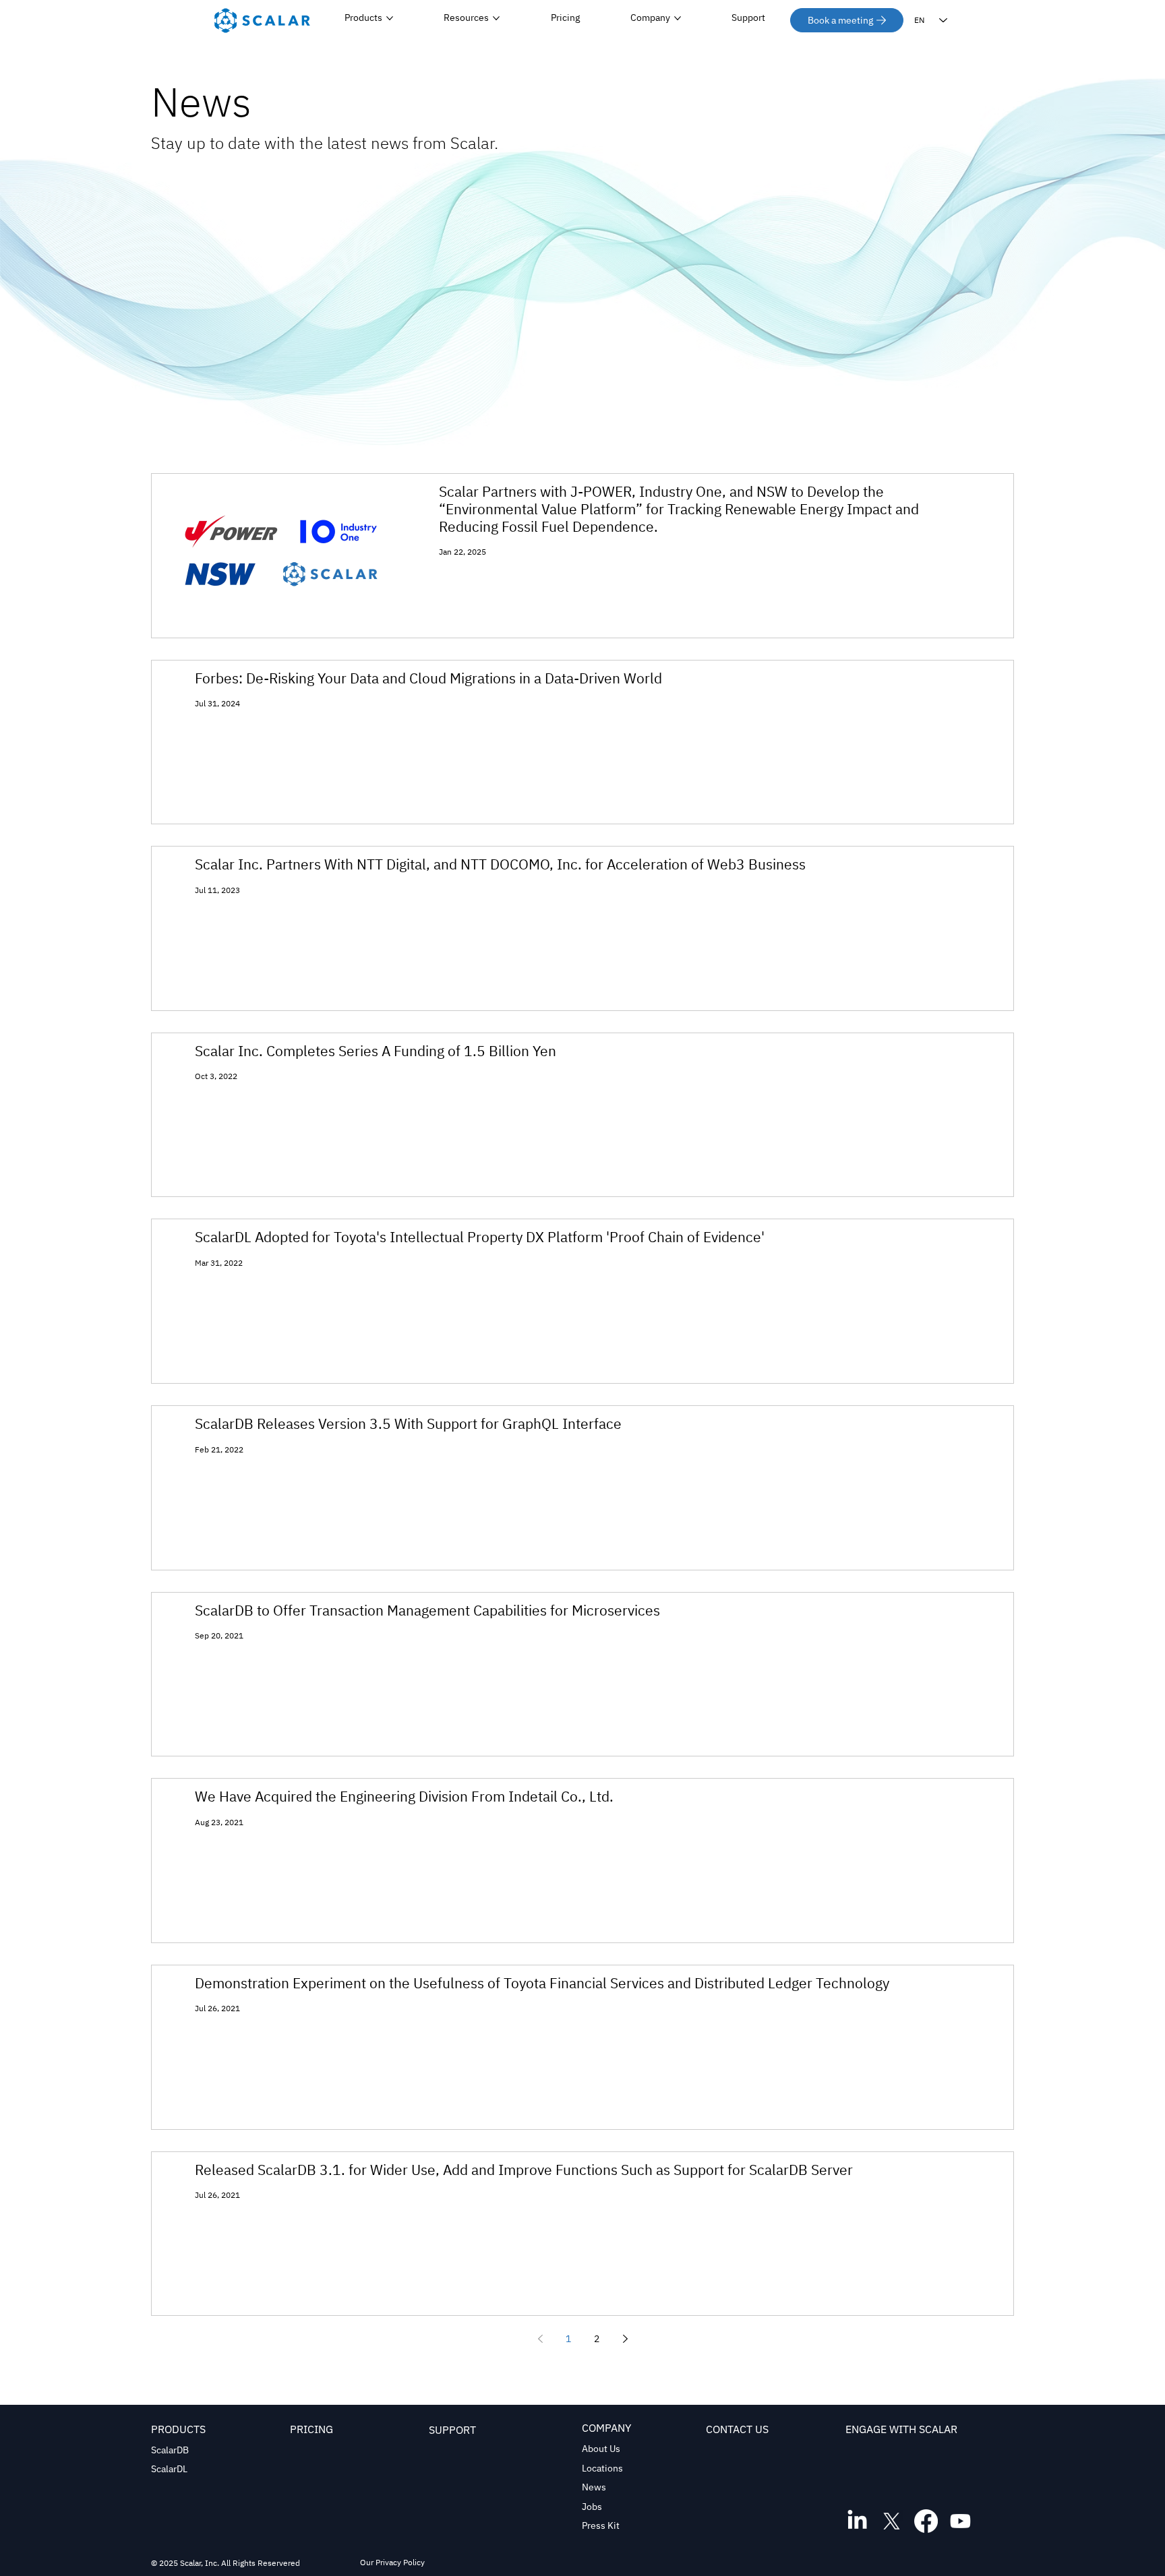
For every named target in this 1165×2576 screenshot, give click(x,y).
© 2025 (166, 2563)
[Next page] (625, 2339)
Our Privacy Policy (392, 2562)
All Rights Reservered (260, 2563)
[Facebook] (926, 2521)
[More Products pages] (390, 18)
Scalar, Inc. (200, 2563)
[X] (892, 2521)
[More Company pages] (678, 18)
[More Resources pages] (496, 18)
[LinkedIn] (857, 2521)
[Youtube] (960, 2521)
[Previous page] (540, 2339)
